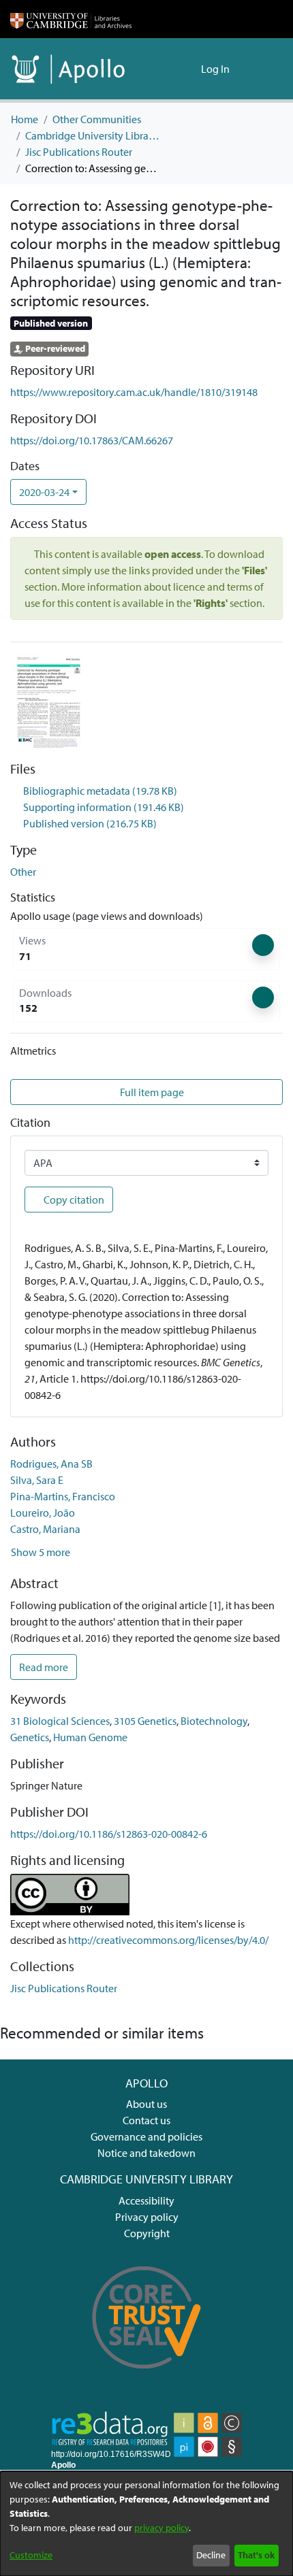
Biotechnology (214, 1721)
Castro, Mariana (45, 1529)
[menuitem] (188, 69)
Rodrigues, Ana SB (51, 1464)
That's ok (256, 2555)
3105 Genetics (145, 1721)
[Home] (71, 19)
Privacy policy (147, 2217)
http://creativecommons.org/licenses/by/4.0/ (168, 1940)
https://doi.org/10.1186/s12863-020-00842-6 (109, 1834)
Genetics (30, 1737)
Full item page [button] (152, 1092)
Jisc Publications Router (79, 152)
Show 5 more (41, 1552)
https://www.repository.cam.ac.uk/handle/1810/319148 (134, 392)
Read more (44, 1667)
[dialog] (146, 2524)
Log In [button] (216, 69)
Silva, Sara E (37, 1480)
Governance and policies (146, 2136)
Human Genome (90, 1737)
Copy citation (73, 1200)
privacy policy (161, 2528)
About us (146, 2104)
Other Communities (97, 119)
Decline (211, 2555)
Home (25, 119)
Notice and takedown (146, 2153)
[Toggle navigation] (264, 69)
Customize (31, 2555)
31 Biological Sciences (60, 1721)
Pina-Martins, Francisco (63, 1496)
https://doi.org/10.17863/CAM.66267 (92, 440)
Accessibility (146, 2200)
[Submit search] (169, 69)
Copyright (147, 2233)
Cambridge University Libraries (93, 135)
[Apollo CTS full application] (147, 2378)
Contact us (146, 2120)
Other (23, 872)
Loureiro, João (43, 1513)
